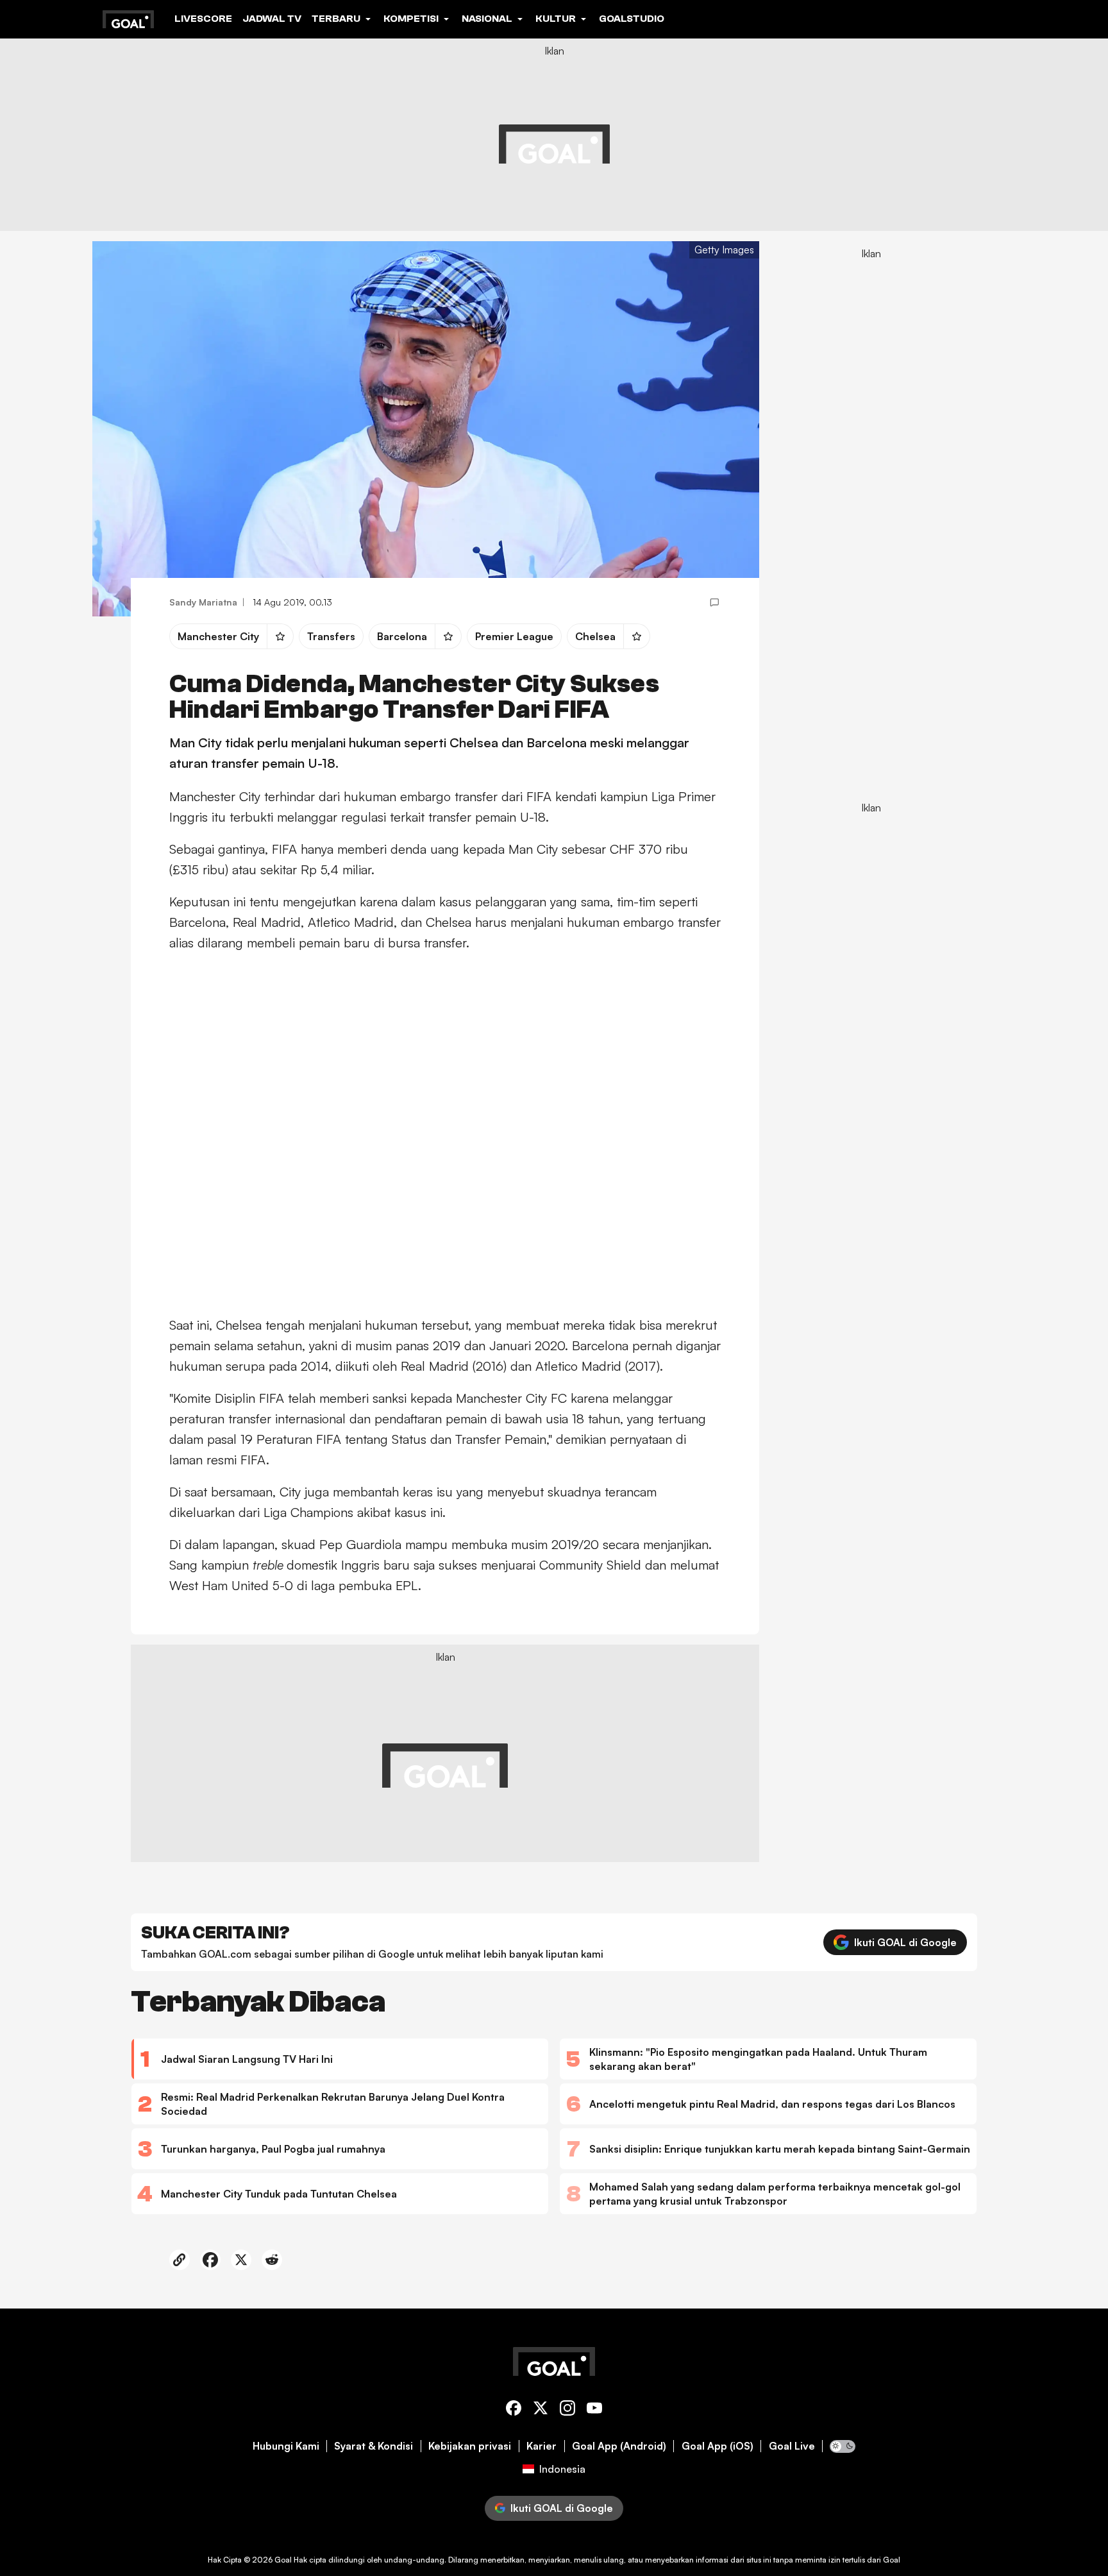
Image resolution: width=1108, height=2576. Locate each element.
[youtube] (594, 2410)
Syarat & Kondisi (374, 2446)
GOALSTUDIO (632, 19)
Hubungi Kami (286, 2446)
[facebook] (514, 2410)
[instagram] (567, 2410)
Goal (283, 2560)
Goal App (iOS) (718, 2446)
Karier (541, 2446)
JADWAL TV (272, 19)
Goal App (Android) (619, 2446)
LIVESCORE (203, 19)
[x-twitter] (541, 2410)
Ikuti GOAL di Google (905, 1942)
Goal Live (792, 2446)
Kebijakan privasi (470, 2446)
